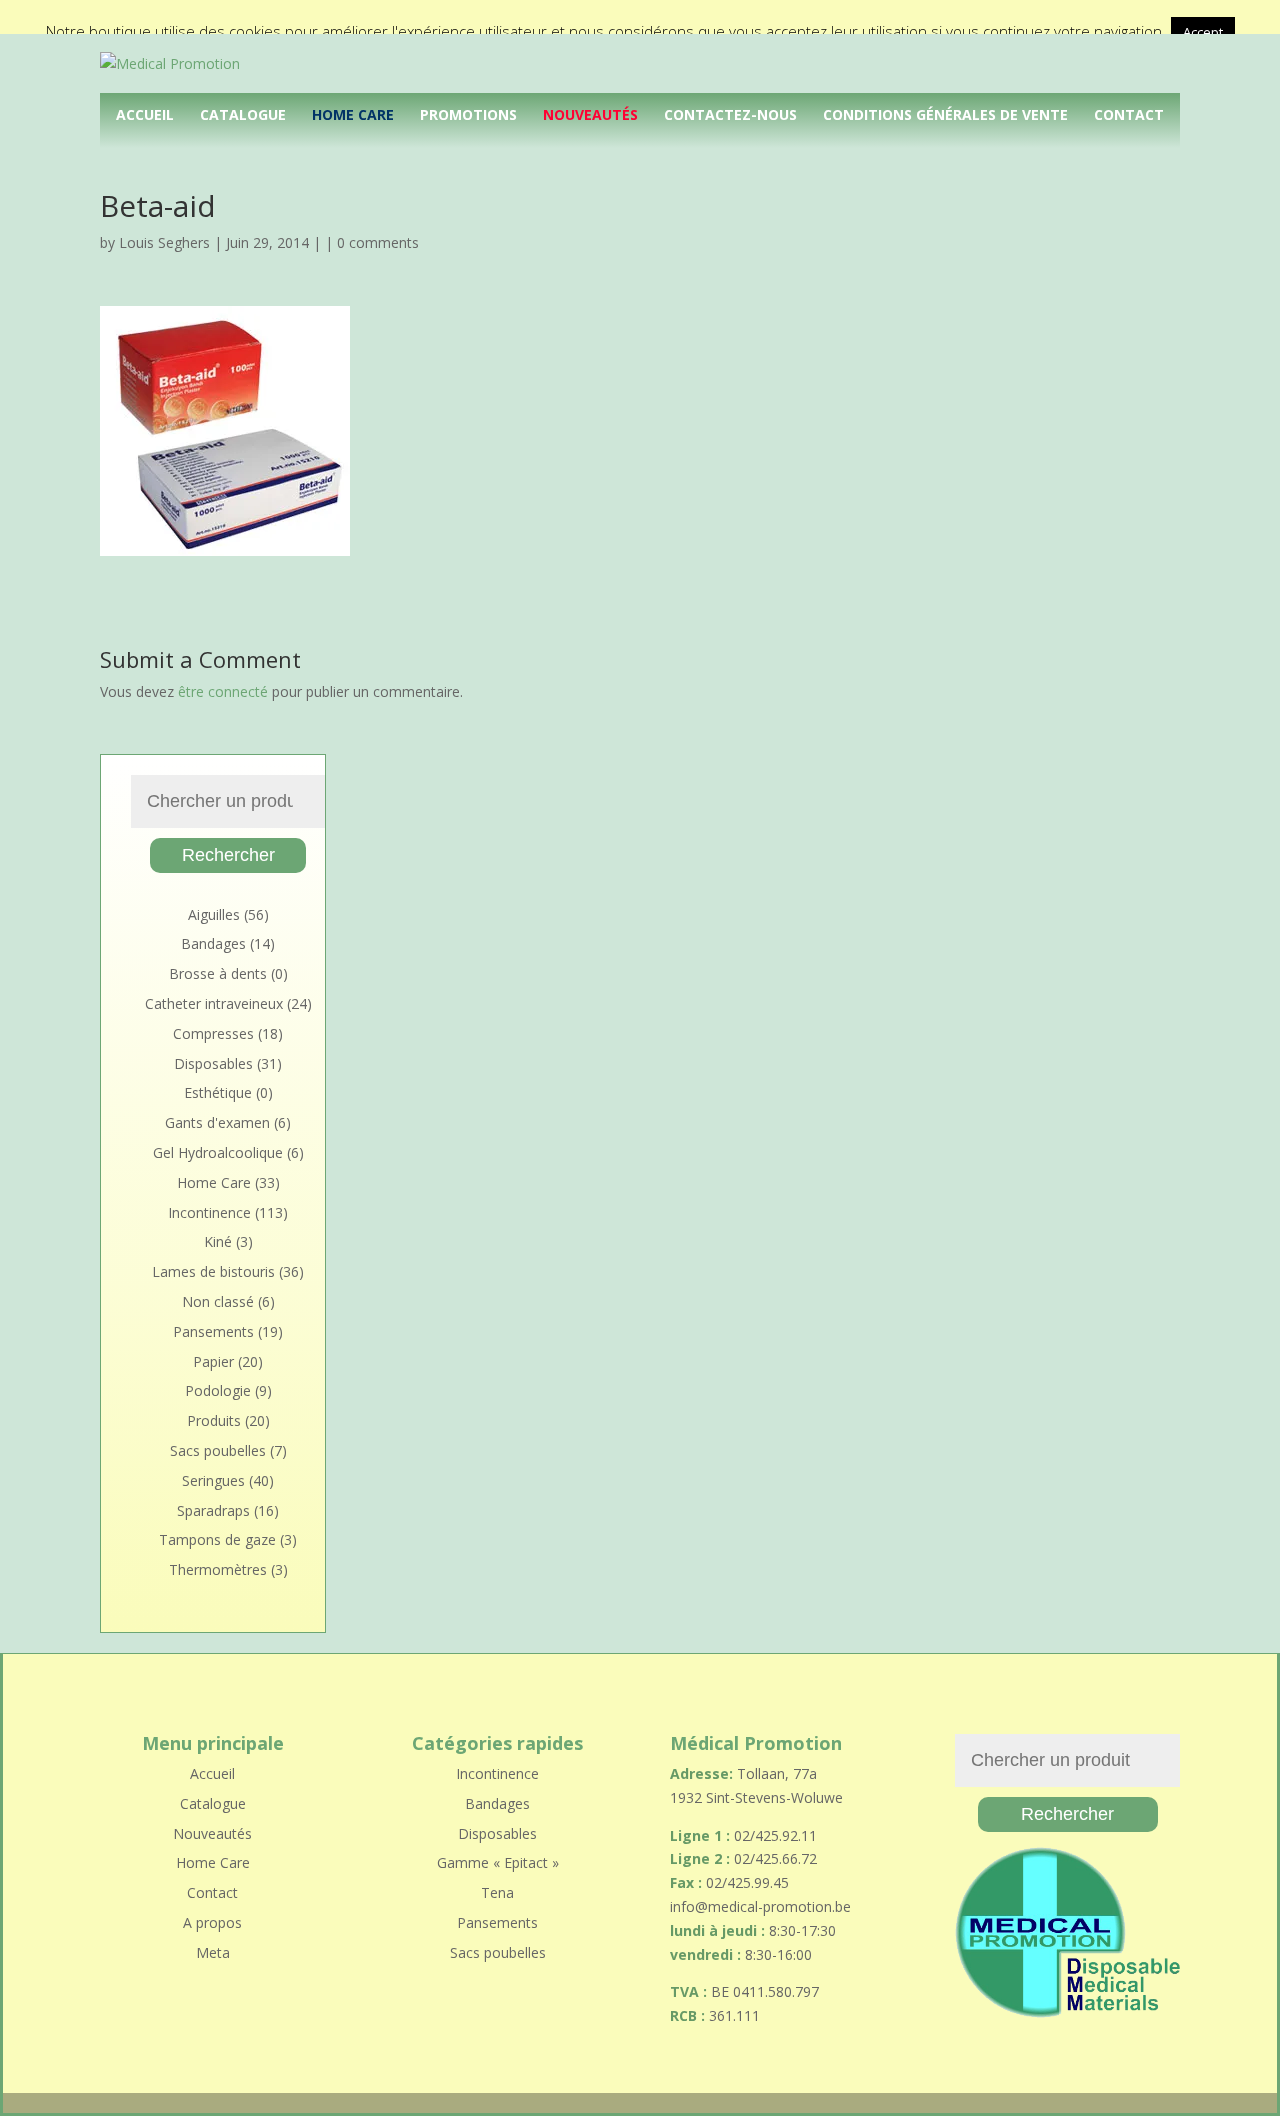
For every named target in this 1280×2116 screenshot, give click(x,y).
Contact (1129, 114)
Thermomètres (218, 1569)
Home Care (353, 114)
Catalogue (243, 114)
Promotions (468, 114)
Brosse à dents (218, 973)
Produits (214, 1420)
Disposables (213, 1063)
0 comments (378, 242)
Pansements (213, 1331)
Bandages (213, 943)
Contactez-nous (730, 114)
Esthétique (218, 1092)
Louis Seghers (164, 242)
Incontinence (209, 1212)
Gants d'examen (217, 1122)
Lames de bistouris (213, 1271)
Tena (497, 1892)
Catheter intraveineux (214, 1003)
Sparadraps (213, 1510)
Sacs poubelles (218, 1450)
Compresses (213, 1033)
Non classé (218, 1301)
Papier (213, 1361)
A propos (212, 1922)
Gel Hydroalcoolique (218, 1152)
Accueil (145, 114)
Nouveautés (590, 114)
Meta (213, 1952)
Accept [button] (1203, 32)
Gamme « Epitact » (498, 1862)
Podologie (218, 1390)
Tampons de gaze (217, 1539)
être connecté (223, 691)
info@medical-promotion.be (760, 1906)
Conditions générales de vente (945, 114)
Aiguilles (214, 914)
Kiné (218, 1241)
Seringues (213, 1480)
